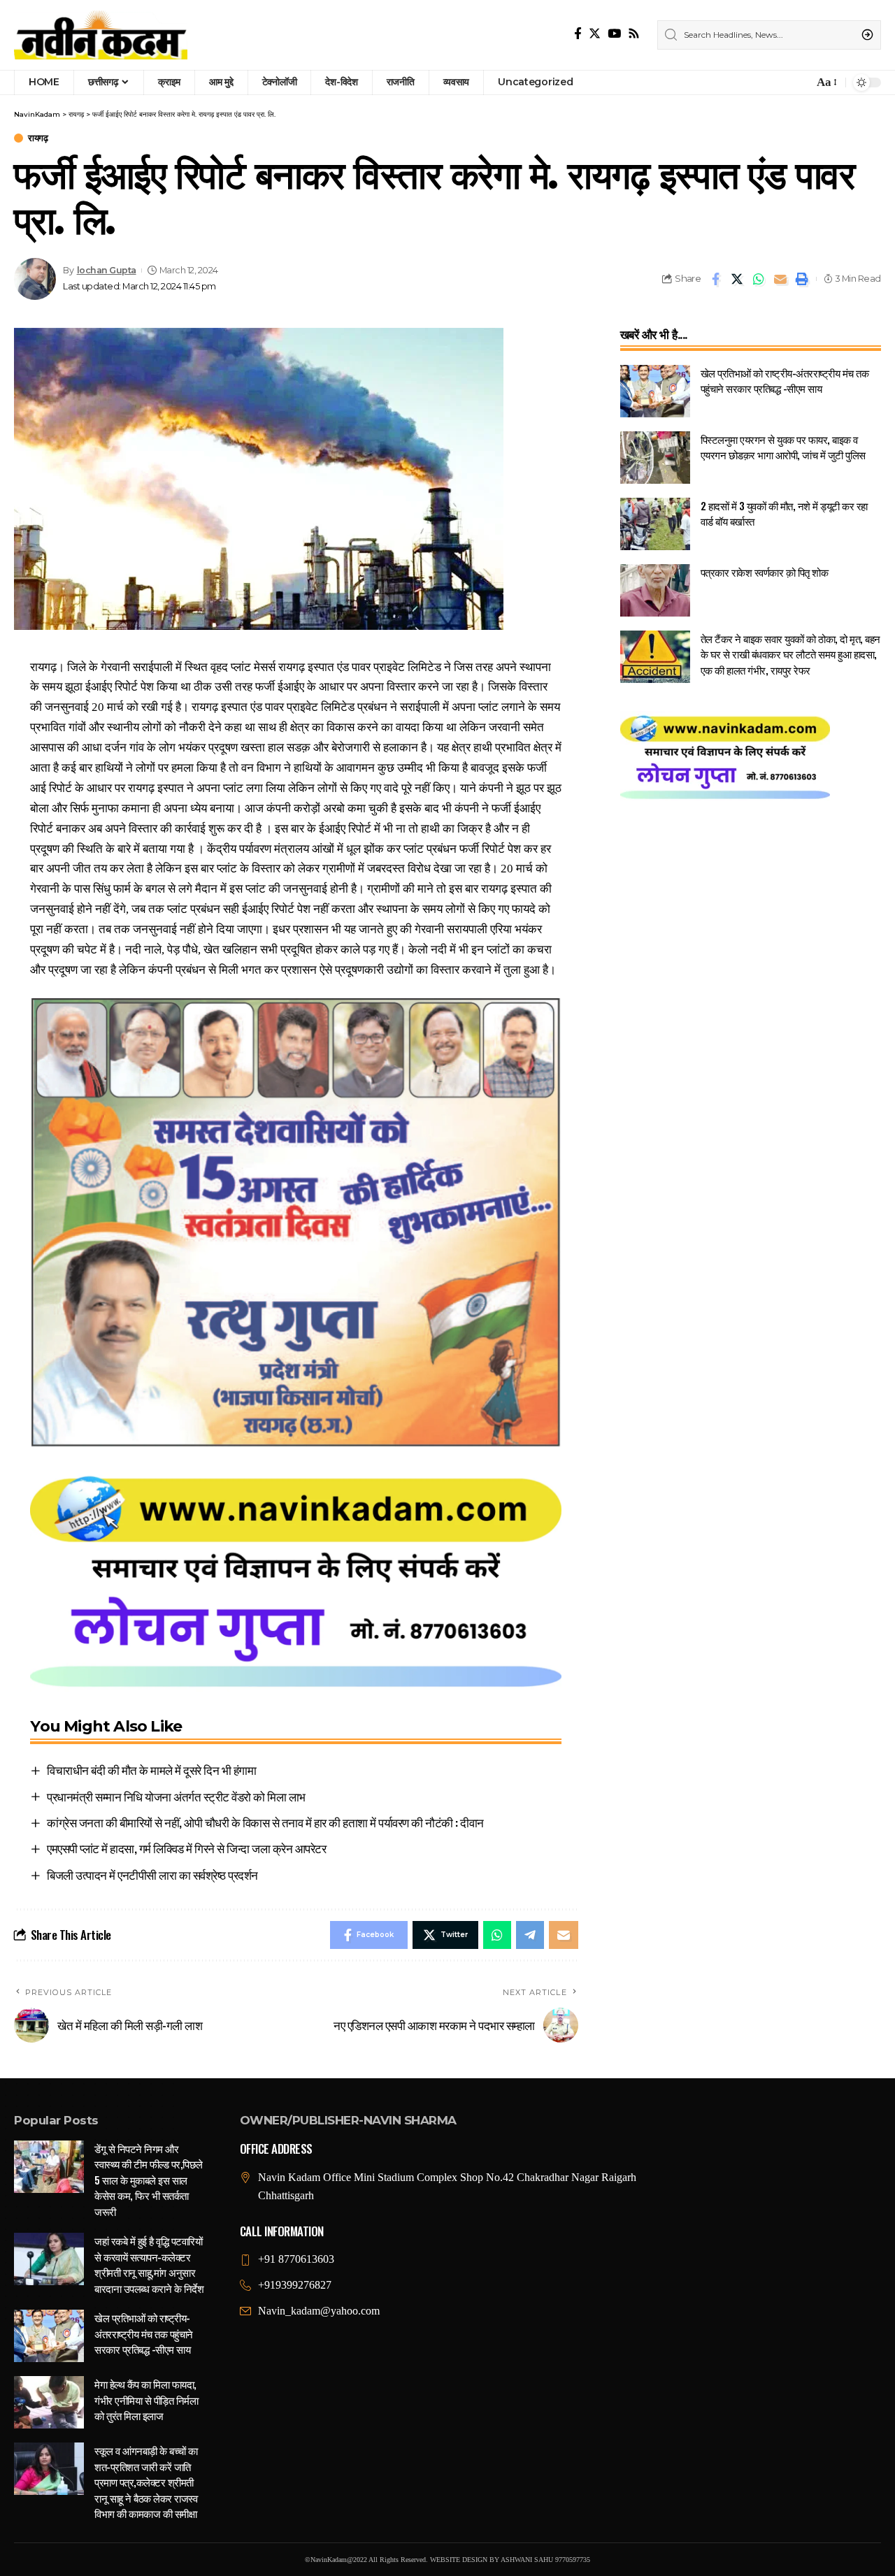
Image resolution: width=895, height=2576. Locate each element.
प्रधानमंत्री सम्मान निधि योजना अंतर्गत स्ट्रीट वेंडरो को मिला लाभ (176, 1796)
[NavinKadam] (101, 35)
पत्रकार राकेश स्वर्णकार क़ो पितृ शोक (765, 572)
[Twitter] (595, 34)
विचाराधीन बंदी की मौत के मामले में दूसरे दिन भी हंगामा (151, 1770)
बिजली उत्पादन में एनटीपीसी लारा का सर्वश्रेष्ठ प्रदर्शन (152, 1875)
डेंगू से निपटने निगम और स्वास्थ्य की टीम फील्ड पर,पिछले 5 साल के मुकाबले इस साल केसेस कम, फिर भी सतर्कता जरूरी (149, 2180)
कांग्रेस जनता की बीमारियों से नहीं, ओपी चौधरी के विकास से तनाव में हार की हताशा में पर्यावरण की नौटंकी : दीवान (265, 1822)
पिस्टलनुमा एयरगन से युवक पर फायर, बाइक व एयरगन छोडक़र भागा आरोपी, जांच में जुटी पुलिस (783, 447)
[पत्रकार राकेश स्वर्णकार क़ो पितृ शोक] (655, 590)
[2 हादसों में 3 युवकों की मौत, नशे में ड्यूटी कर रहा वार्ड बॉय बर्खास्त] (655, 524)
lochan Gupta (107, 270)
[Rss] (634, 34)
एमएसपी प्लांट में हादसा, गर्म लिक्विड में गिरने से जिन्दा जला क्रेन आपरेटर (186, 1848)
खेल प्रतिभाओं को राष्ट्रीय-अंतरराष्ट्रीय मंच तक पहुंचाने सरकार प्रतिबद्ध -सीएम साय (785, 381)
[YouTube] (614, 34)
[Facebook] (578, 34)
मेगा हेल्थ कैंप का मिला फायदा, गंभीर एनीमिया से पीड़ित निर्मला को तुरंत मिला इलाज (146, 2399)
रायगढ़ (38, 138)
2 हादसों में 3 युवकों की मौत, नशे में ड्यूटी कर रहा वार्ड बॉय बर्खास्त (784, 513)
